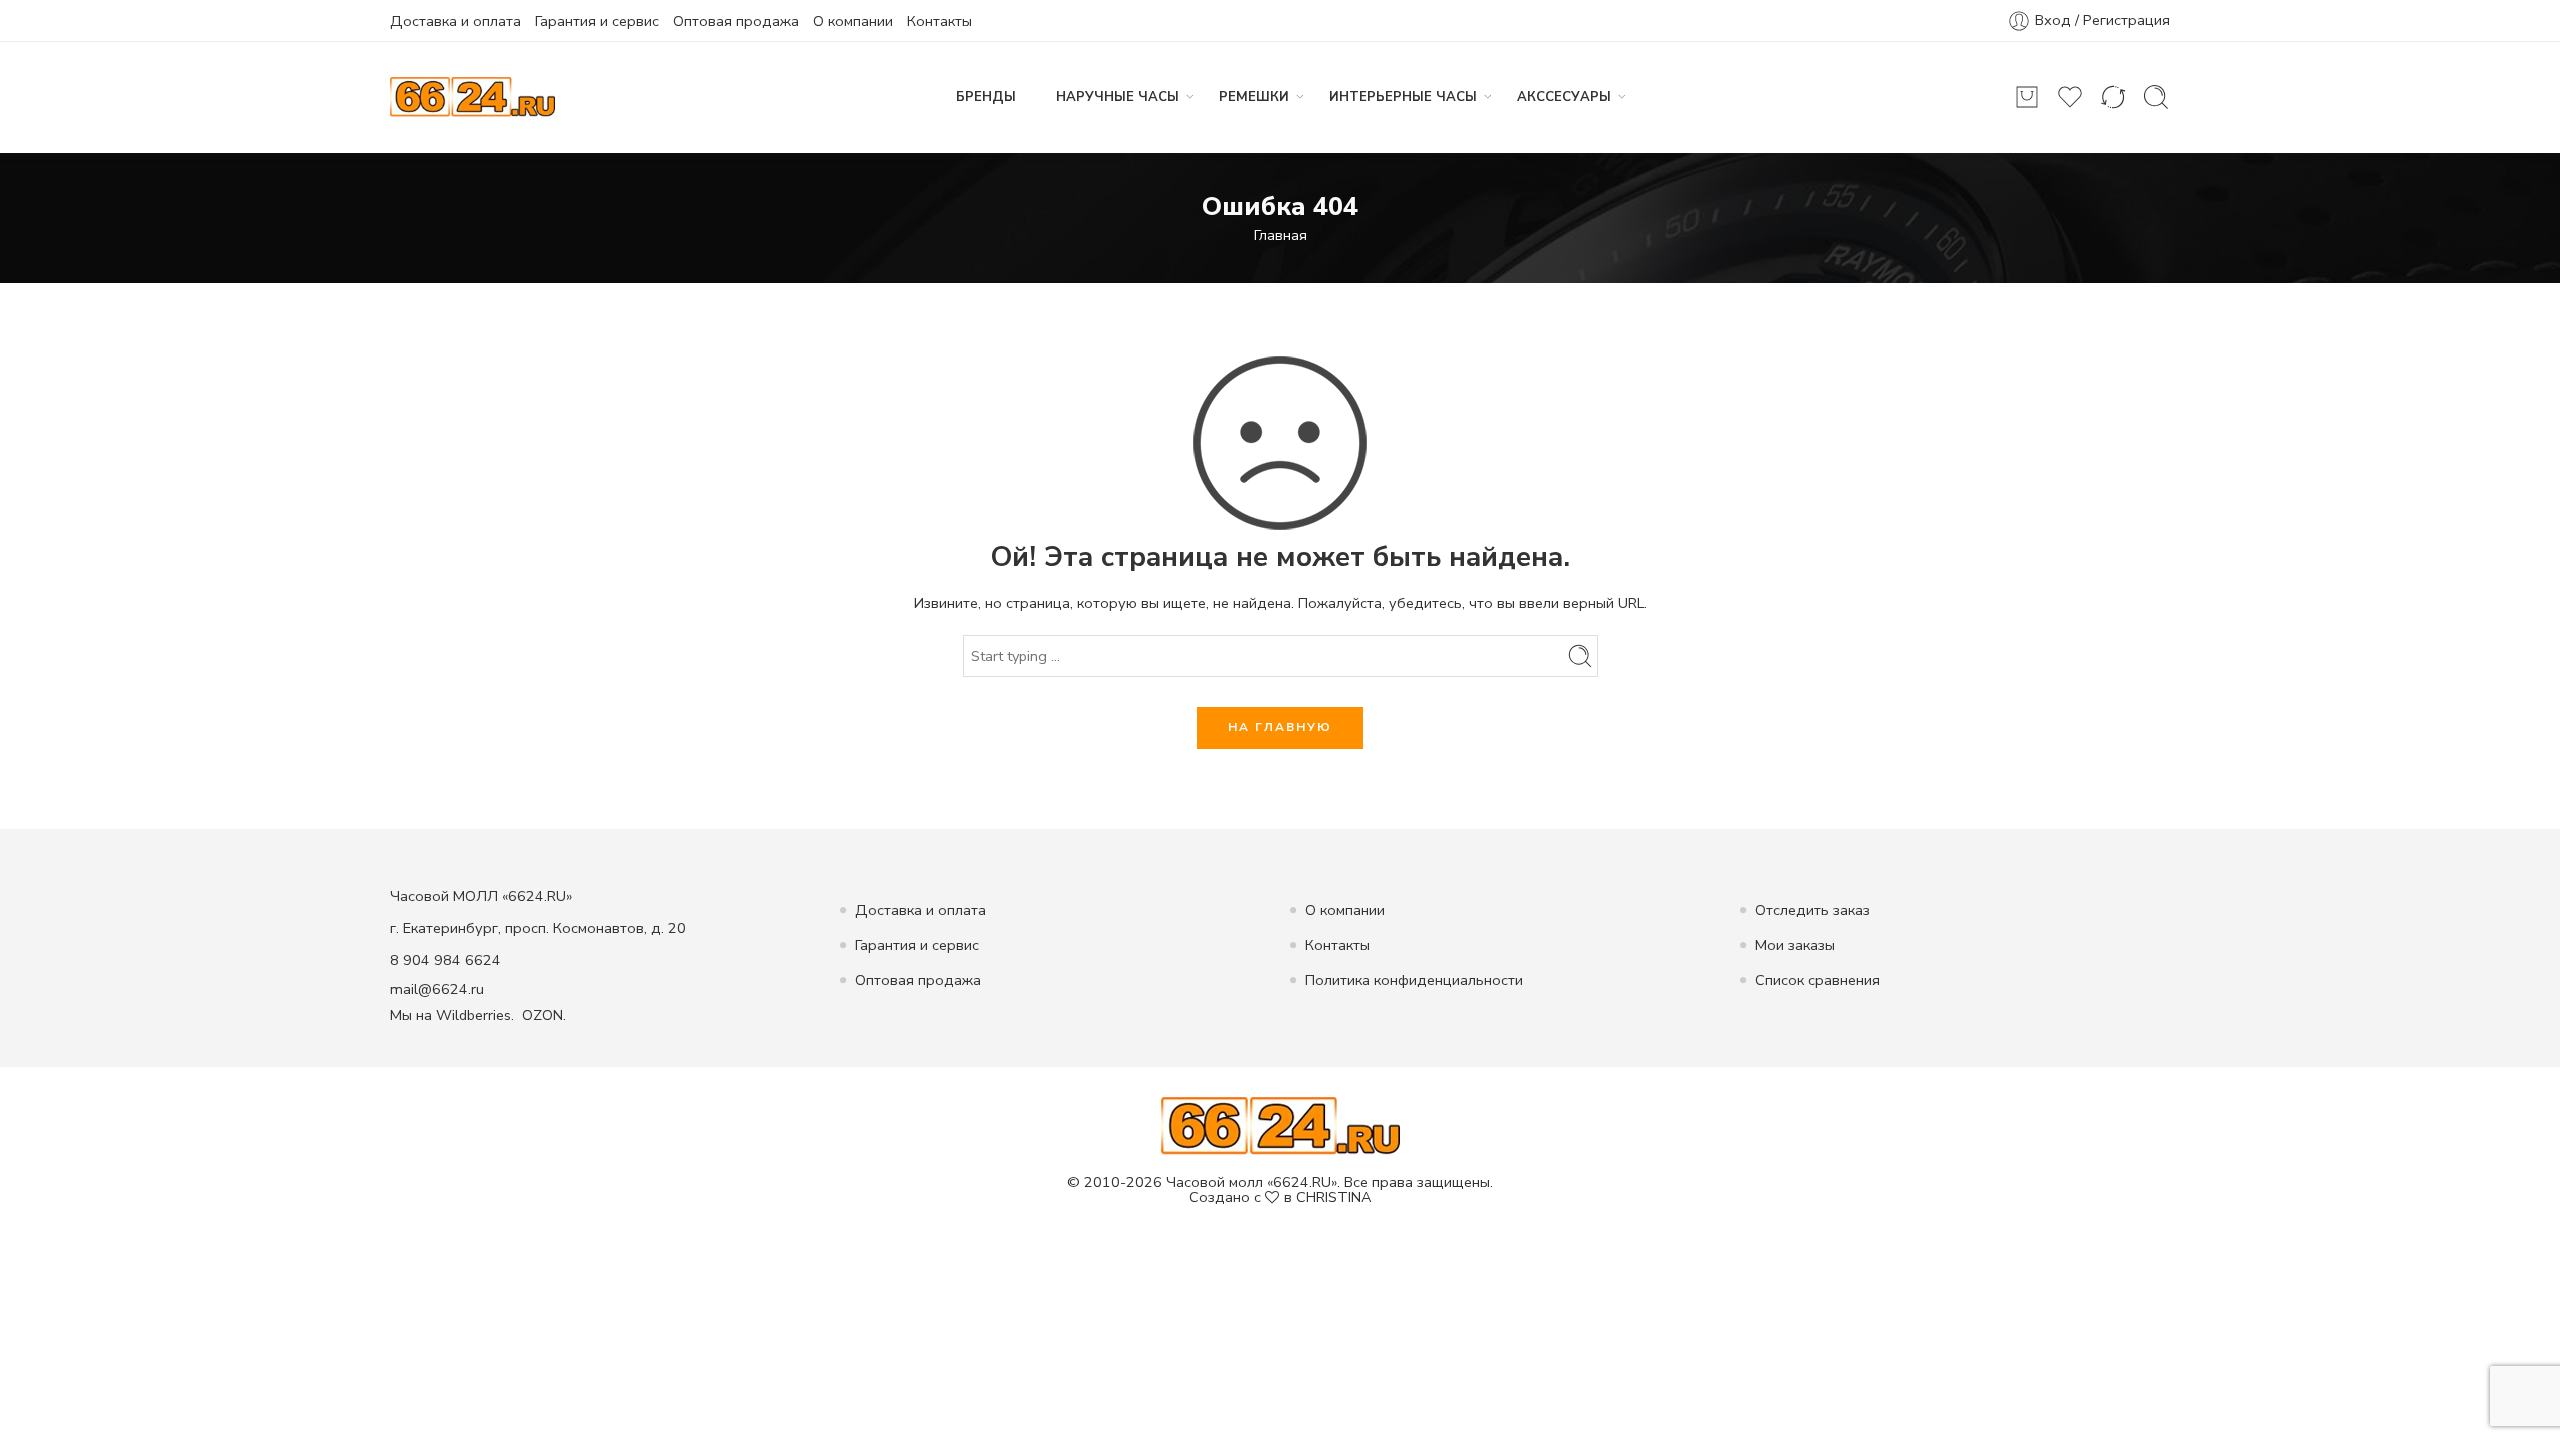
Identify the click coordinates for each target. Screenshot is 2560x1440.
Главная (1280, 235)
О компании (853, 21)
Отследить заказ (1812, 910)
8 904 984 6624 (445, 960)
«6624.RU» (1302, 1182)
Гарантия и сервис (597, 21)
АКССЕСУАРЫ (1564, 97)
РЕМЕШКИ (1254, 97)
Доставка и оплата (455, 21)
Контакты (939, 21)
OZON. (544, 1015)
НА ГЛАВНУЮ (1280, 727)
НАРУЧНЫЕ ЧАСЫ (1117, 97)
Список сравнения (1817, 980)
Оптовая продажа (736, 21)
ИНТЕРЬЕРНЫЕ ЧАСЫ (1403, 97)
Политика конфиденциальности (1414, 980)
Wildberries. (475, 1015)
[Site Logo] (1280, 1125)
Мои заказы (1795, 945)
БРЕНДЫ (986, 97)
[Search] (2156, 97)
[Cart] (2027, 97)
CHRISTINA (1334, 1197)
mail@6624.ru (437, 989)
